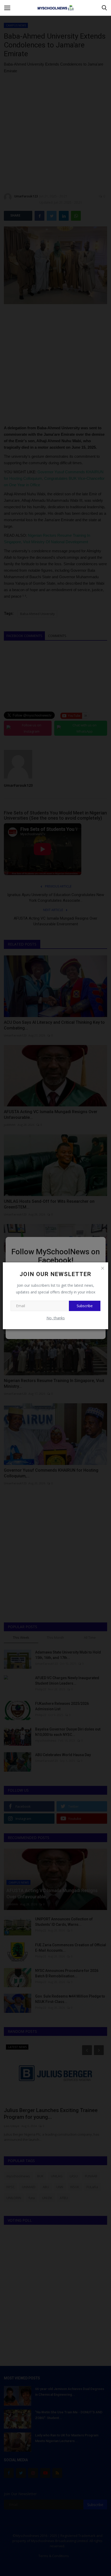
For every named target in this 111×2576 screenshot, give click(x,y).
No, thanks (56, 1318)
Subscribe (85, 1306)
